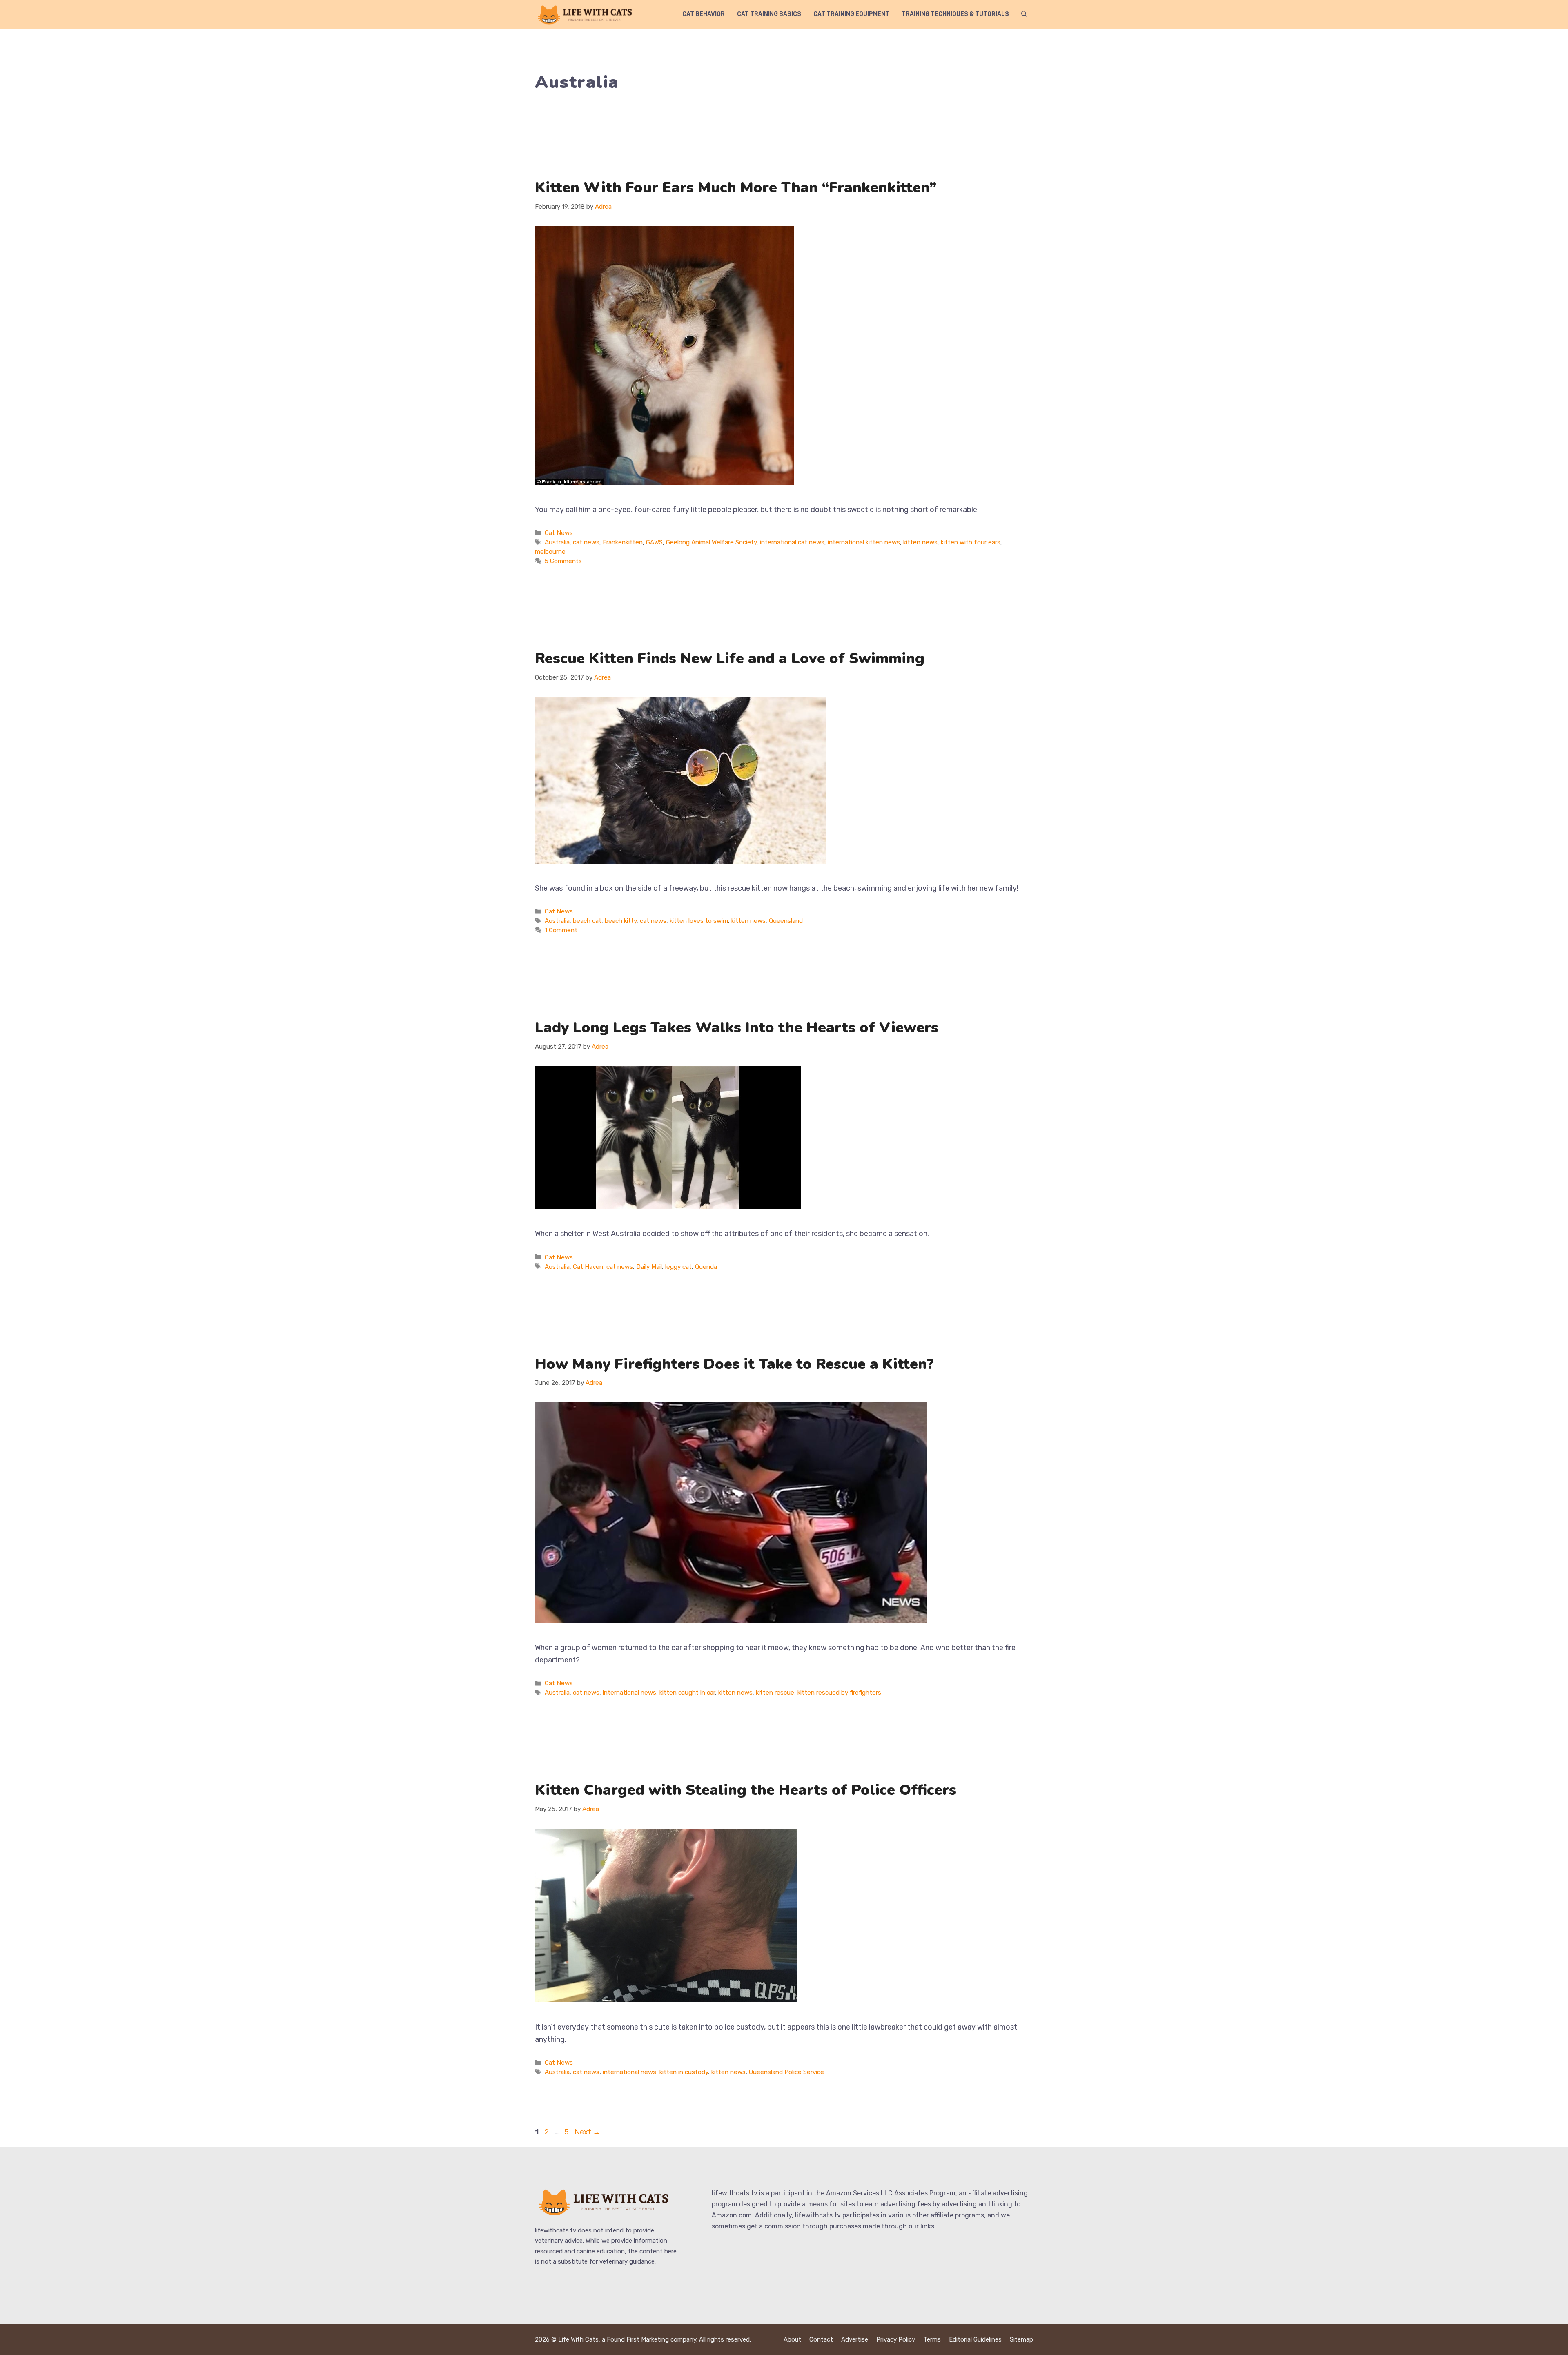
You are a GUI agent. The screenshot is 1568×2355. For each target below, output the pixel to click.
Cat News (559, 533)
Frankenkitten (623, 542)
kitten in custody (684, 2072)
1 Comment (561, 930)
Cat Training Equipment (851, 14)
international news (629, 1693)
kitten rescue (775, 1693)
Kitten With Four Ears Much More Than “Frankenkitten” (736, 188)
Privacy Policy (896, 2339)
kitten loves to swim (699, 921)
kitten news (920, 542)
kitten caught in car (687, 1693)
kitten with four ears (971, 542)
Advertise (855, 2339)
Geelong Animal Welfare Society (711, 542)
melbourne (550, 552)
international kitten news (864, 542)
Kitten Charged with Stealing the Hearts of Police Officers (746, 1790)
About (792, 2339)
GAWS (654, 542)
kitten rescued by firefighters (839, 1693)
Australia (557, 542)
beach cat (587, 921)
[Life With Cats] (586, 14)
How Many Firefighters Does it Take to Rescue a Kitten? (734, 1364)
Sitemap (1021, 2339)
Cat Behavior (704, 14)
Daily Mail (649, 1267)
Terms (932, 2339)
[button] (1024, 14)
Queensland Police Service (786, 2072)
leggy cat (678, 1267)
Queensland (786, 921)
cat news (586, 542)
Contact (821, 2339)
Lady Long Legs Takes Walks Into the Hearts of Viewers (737, 1028)
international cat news (792, 542)
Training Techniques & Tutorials (955, 14)
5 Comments (563, 561)
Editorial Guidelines (975, 2339)
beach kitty (621, 921)
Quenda (706, 1267)
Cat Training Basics (769, 14)
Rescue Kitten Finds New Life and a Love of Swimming (730, 658)
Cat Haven (588, 1267)
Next (587, 2132)
